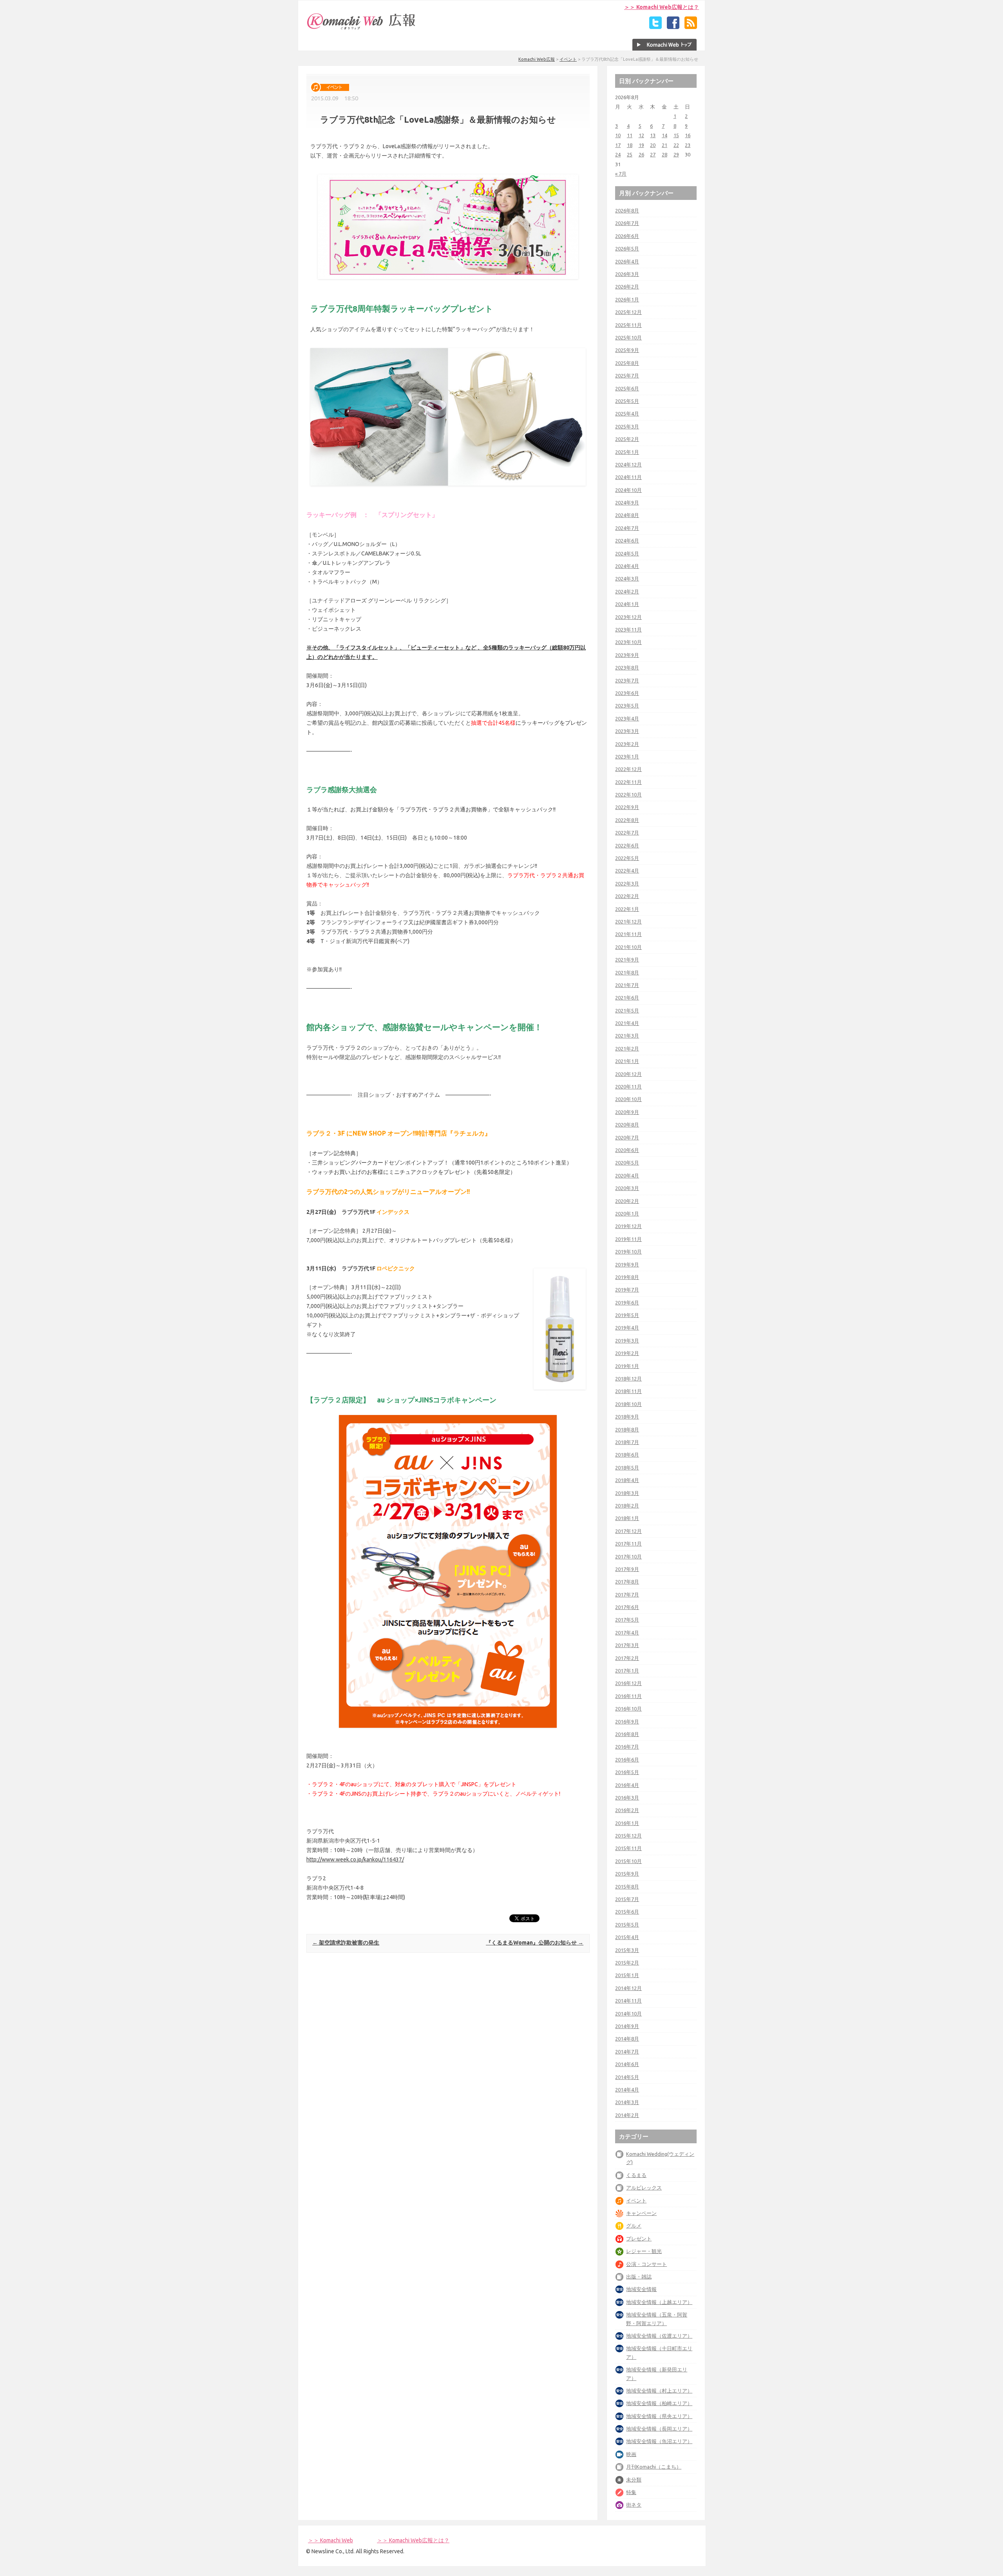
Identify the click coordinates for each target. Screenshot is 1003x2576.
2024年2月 (627, 591)
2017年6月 (627, 1607)
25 (630, 154)
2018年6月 (627, 1455)
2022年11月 (628, 782)
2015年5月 (627, 1925)
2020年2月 (627, 1201)
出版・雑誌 (639, 2277)
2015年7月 (627, 1899)
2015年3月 (627, 1950)
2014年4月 (627, 2090)
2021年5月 (627, 1010)
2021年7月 (627, 985)
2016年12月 (628, 1683)
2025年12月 (628, 312)
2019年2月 (627, 1353)
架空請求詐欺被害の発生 (346, 1943)
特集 (631, 2492)
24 (618, 154)
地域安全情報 (641, 2289)
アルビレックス (644, 2188)
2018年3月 (627, 1493)
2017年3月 (627, 1645)
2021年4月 (627, 1023)
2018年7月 (627, 1442)
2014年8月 (627, 2039)
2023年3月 (627, 731)
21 (664, 145)
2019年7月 (627, 1290)
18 (630, 145)
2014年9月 (627, 2026)
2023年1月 (627, 756)
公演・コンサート (646, 2264)
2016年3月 (627, 1798)
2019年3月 (627, 1341)
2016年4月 (627, 1785)
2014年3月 (627, 2102)
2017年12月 (628, 1531)
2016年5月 (627, 1772)
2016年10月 (628, 1709)
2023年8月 (627, 668)
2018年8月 (627, 1429)
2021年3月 (627, 1036)
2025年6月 (627, 388)
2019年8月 (627, 1277)
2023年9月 (627, 655)
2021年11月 (628, 934)
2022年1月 (627, 909)
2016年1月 (627, 1823)
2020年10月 (628, 1099)
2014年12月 (628, 1988)
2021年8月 (627, 972)
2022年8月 (627, 820)
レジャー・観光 (644, 2251)
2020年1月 (627, 1214)
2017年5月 (627, 1620)
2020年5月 (627, 1163)
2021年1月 (627, 1061)
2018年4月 (627, 1480)
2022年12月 (628, 769)
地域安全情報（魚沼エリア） (659, 2441)
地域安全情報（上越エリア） (659, 2302)
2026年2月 (627, 287)
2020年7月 (627, 1137)
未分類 (634, 2480)
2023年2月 (627, 744)
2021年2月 (627, 1049)
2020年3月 (627, 1188)
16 (688, 135)
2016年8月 (627, 1734)
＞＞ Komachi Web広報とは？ (662, 7)
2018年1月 (627, 1518)
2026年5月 (627, 249)
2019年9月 (627, 1264)
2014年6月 (627, 2064)
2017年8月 (627, 1582)
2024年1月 (627, 604)
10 (618, 135)
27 (653, 154)
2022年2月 (627, 896)
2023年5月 (627, 706)
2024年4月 (627, 566)
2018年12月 (628, 1379)
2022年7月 (627, 833)
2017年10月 (628, 1556)
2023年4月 (627, 718)
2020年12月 (628, 1074)
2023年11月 (628, 629)
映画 (631, 2454)
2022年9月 (627, 807)
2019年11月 (628, 1239)
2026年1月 (627, 299)
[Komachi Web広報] (362, 29)
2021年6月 (627, 998)
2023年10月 (628, 642)
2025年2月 (627, 439)
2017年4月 (627, 1633)
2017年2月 (627, 1658)
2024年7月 (627, 528)
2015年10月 (628, 1861)
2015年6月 (627, 1912)
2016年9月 (627, 1722)
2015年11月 (628, 1848)
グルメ (634, 2226)
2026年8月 (627, 210)
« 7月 (621, 174)
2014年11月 (628, 2001)
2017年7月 (627, 1595)
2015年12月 (628, 1836)
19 (641, 145)
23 (688, 145)
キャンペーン (641, 2213)
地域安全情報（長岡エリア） (659, 2429)
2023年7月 (627, 680)
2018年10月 (628, 1404)
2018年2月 (627, 1506)
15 (676, 135)
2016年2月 (627, 1810)
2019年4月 (627, 1328)
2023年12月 (628, 617)
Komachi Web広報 (537, 59)
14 (664, 135)
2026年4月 (627, 261)
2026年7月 (627, 223)
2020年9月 (627, 1112)
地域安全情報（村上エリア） (659, 2391)
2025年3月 (627, 426)
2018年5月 (627, 1468)
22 (676, 145)
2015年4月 (627, 1937)
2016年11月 (628, 1696)
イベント (568, 59)
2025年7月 (627, 376)
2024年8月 (627, 515)
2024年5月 (627, 553)
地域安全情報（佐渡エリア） (659, 2336)
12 (641, 135)
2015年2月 (627, 1963)
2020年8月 (627, 1125)
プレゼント (639, 2239)
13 (653, 135)
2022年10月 (628, 795)
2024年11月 (628, 477)
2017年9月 (627, 1569)
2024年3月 (627, 579)
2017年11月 (628, 1544)
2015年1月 (627, 1975)
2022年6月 (627, 845)
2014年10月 (628, 2014)
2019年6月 (627, 1303)
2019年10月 (628, 1252)
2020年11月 (628, 1087)
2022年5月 (627, 858)
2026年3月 (627, 274)
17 (618, 145)
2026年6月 (627, 236)
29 (676, 154)
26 (641, 154)
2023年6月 (627, 693)
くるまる (636, 2175)
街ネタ (634, 2505)
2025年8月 (627, 363)
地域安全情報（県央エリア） (659, 2416)
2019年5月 (627, 1315)
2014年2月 (627, 2115)
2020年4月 (627, 1176)
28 (664, 154)
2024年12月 (628, 464)
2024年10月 (628, 490)
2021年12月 (628, 922)
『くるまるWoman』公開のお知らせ (535, 1943)
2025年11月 (628, 325)
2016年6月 (627, 1760)
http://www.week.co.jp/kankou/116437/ (355, 1859)
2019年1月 (627, 1366)
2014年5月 (627, 2077)
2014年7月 (627, 2052)
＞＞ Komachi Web (330, 2540)
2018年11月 (628, 1391)
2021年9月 (627, 960)
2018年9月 (627, 1417)
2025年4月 (627, 414)
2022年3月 (627, 883)
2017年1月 (627, 1671)
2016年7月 (627, 1747)
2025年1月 (627, 452)
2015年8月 (627, 1887)
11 (630, 135)
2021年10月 (628, 947)
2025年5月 (627, 401)
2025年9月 (627, 350)
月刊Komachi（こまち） (654, 2467)
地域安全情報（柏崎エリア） (659, 2403)
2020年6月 (627, 1150)
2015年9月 (627, 1874)
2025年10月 (628, 337)
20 (653, 145)
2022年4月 (627, 871)
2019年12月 (628, 1226)
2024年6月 (627, 541)
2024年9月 (627, 503)
